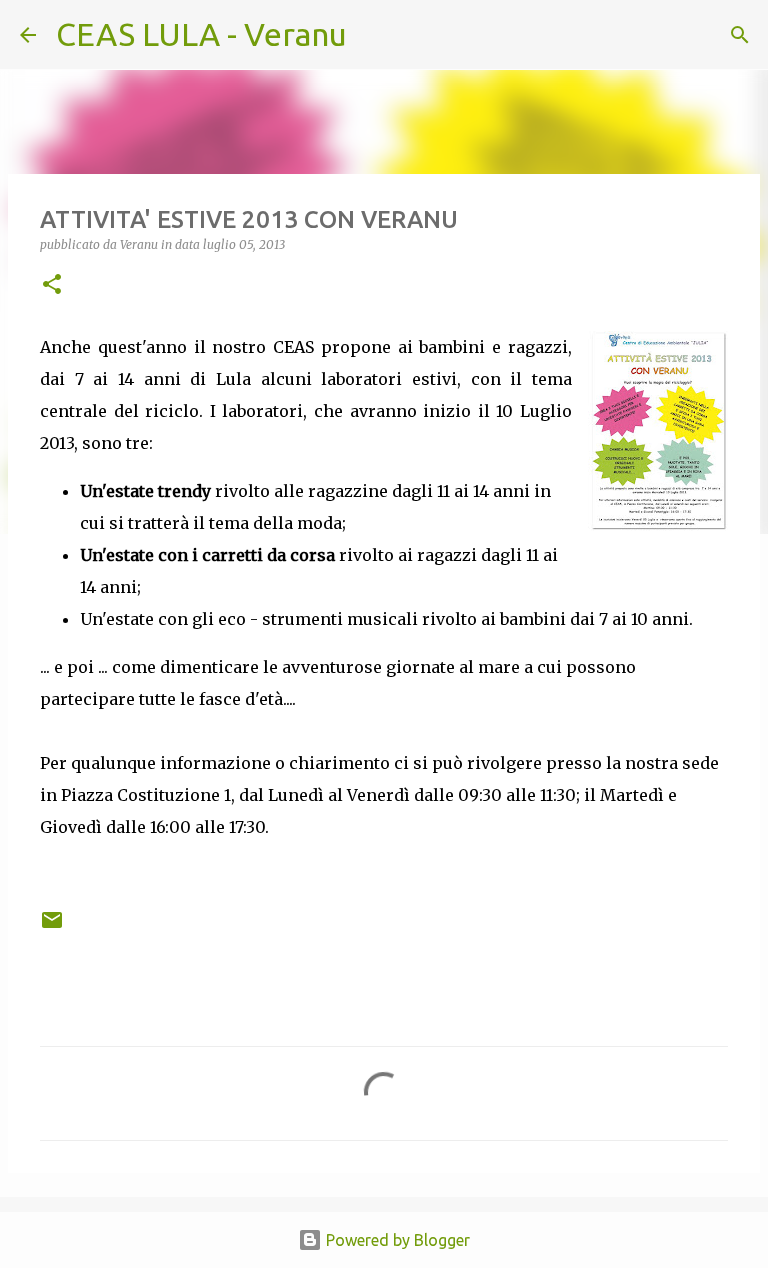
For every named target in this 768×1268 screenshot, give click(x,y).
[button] (52, 285)
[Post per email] (52, 927)
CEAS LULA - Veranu (201, 34)
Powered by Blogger (396, 1240)
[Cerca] (375, 35)
